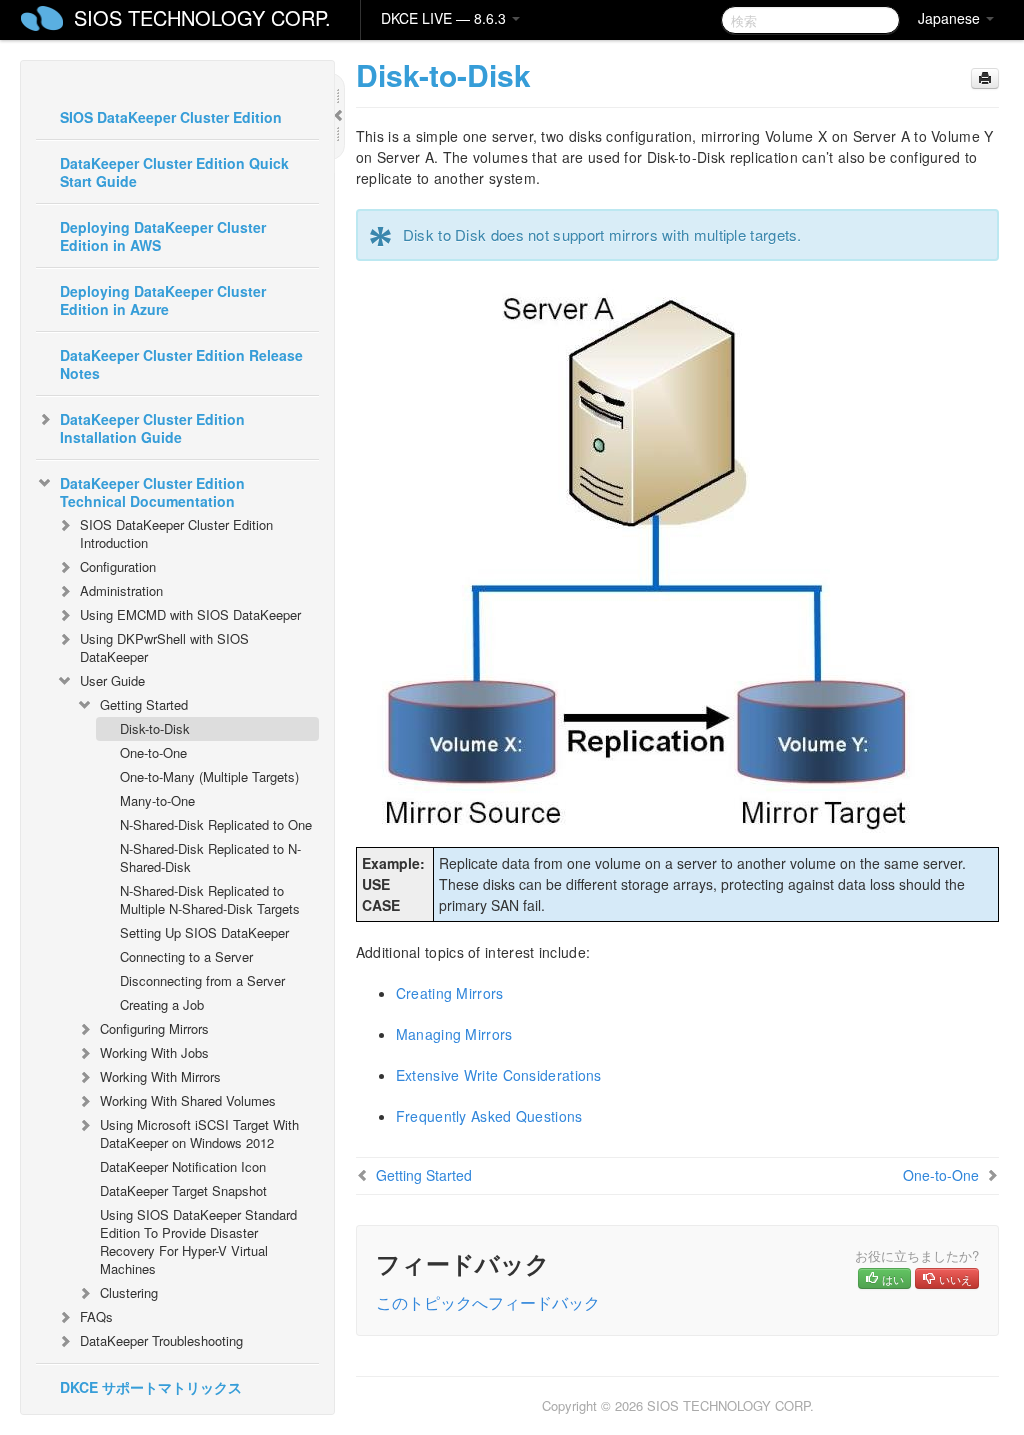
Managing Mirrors (454, 1034)
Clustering (129, 1292)
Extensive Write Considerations (499, 1075)
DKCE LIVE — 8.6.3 (445, 18)
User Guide (112, 680)
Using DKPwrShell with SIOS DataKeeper (164, 647)
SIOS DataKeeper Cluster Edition (171, 117)
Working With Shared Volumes (188, 1100)
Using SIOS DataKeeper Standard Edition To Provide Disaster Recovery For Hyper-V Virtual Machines (198, 1241)
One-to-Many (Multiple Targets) (209, 776)
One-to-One (153, 752)
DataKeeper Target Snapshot (183, 1190)
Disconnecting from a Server (202, 980)
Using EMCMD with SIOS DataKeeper (190, 614)
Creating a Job (162, 1004)
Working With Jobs (154, 1052)
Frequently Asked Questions (489, 1116)
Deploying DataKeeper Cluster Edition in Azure (163, 300)
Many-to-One (157, 800)
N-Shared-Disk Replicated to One (216, 824)
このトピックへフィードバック (488, 1302)
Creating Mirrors (450, 993)
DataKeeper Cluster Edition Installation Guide (152, 428)
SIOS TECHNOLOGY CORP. (202, 17)
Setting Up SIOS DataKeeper (204, 932)
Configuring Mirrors (154, 1028)
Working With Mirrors (160, 1076)
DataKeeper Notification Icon (183, 1166)
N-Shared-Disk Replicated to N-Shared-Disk (210, 857)
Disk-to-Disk (155, 728)
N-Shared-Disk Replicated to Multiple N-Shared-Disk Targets (210, 899)
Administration (121, 590)
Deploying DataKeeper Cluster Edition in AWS (163, 236)
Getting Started (144, 704)
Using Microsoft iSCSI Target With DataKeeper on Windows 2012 (199, 1133)
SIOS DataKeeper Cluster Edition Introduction (176, 533)
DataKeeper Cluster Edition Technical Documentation (152, 492)
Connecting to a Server (186, 956)
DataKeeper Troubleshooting (161, 1340)
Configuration (118, 566)
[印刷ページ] (985, 78)
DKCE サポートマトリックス (151, 1387)
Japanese (951, 18)
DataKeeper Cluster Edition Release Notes (181, 364)
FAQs (96, 1316)
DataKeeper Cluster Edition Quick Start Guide (174, 172)
